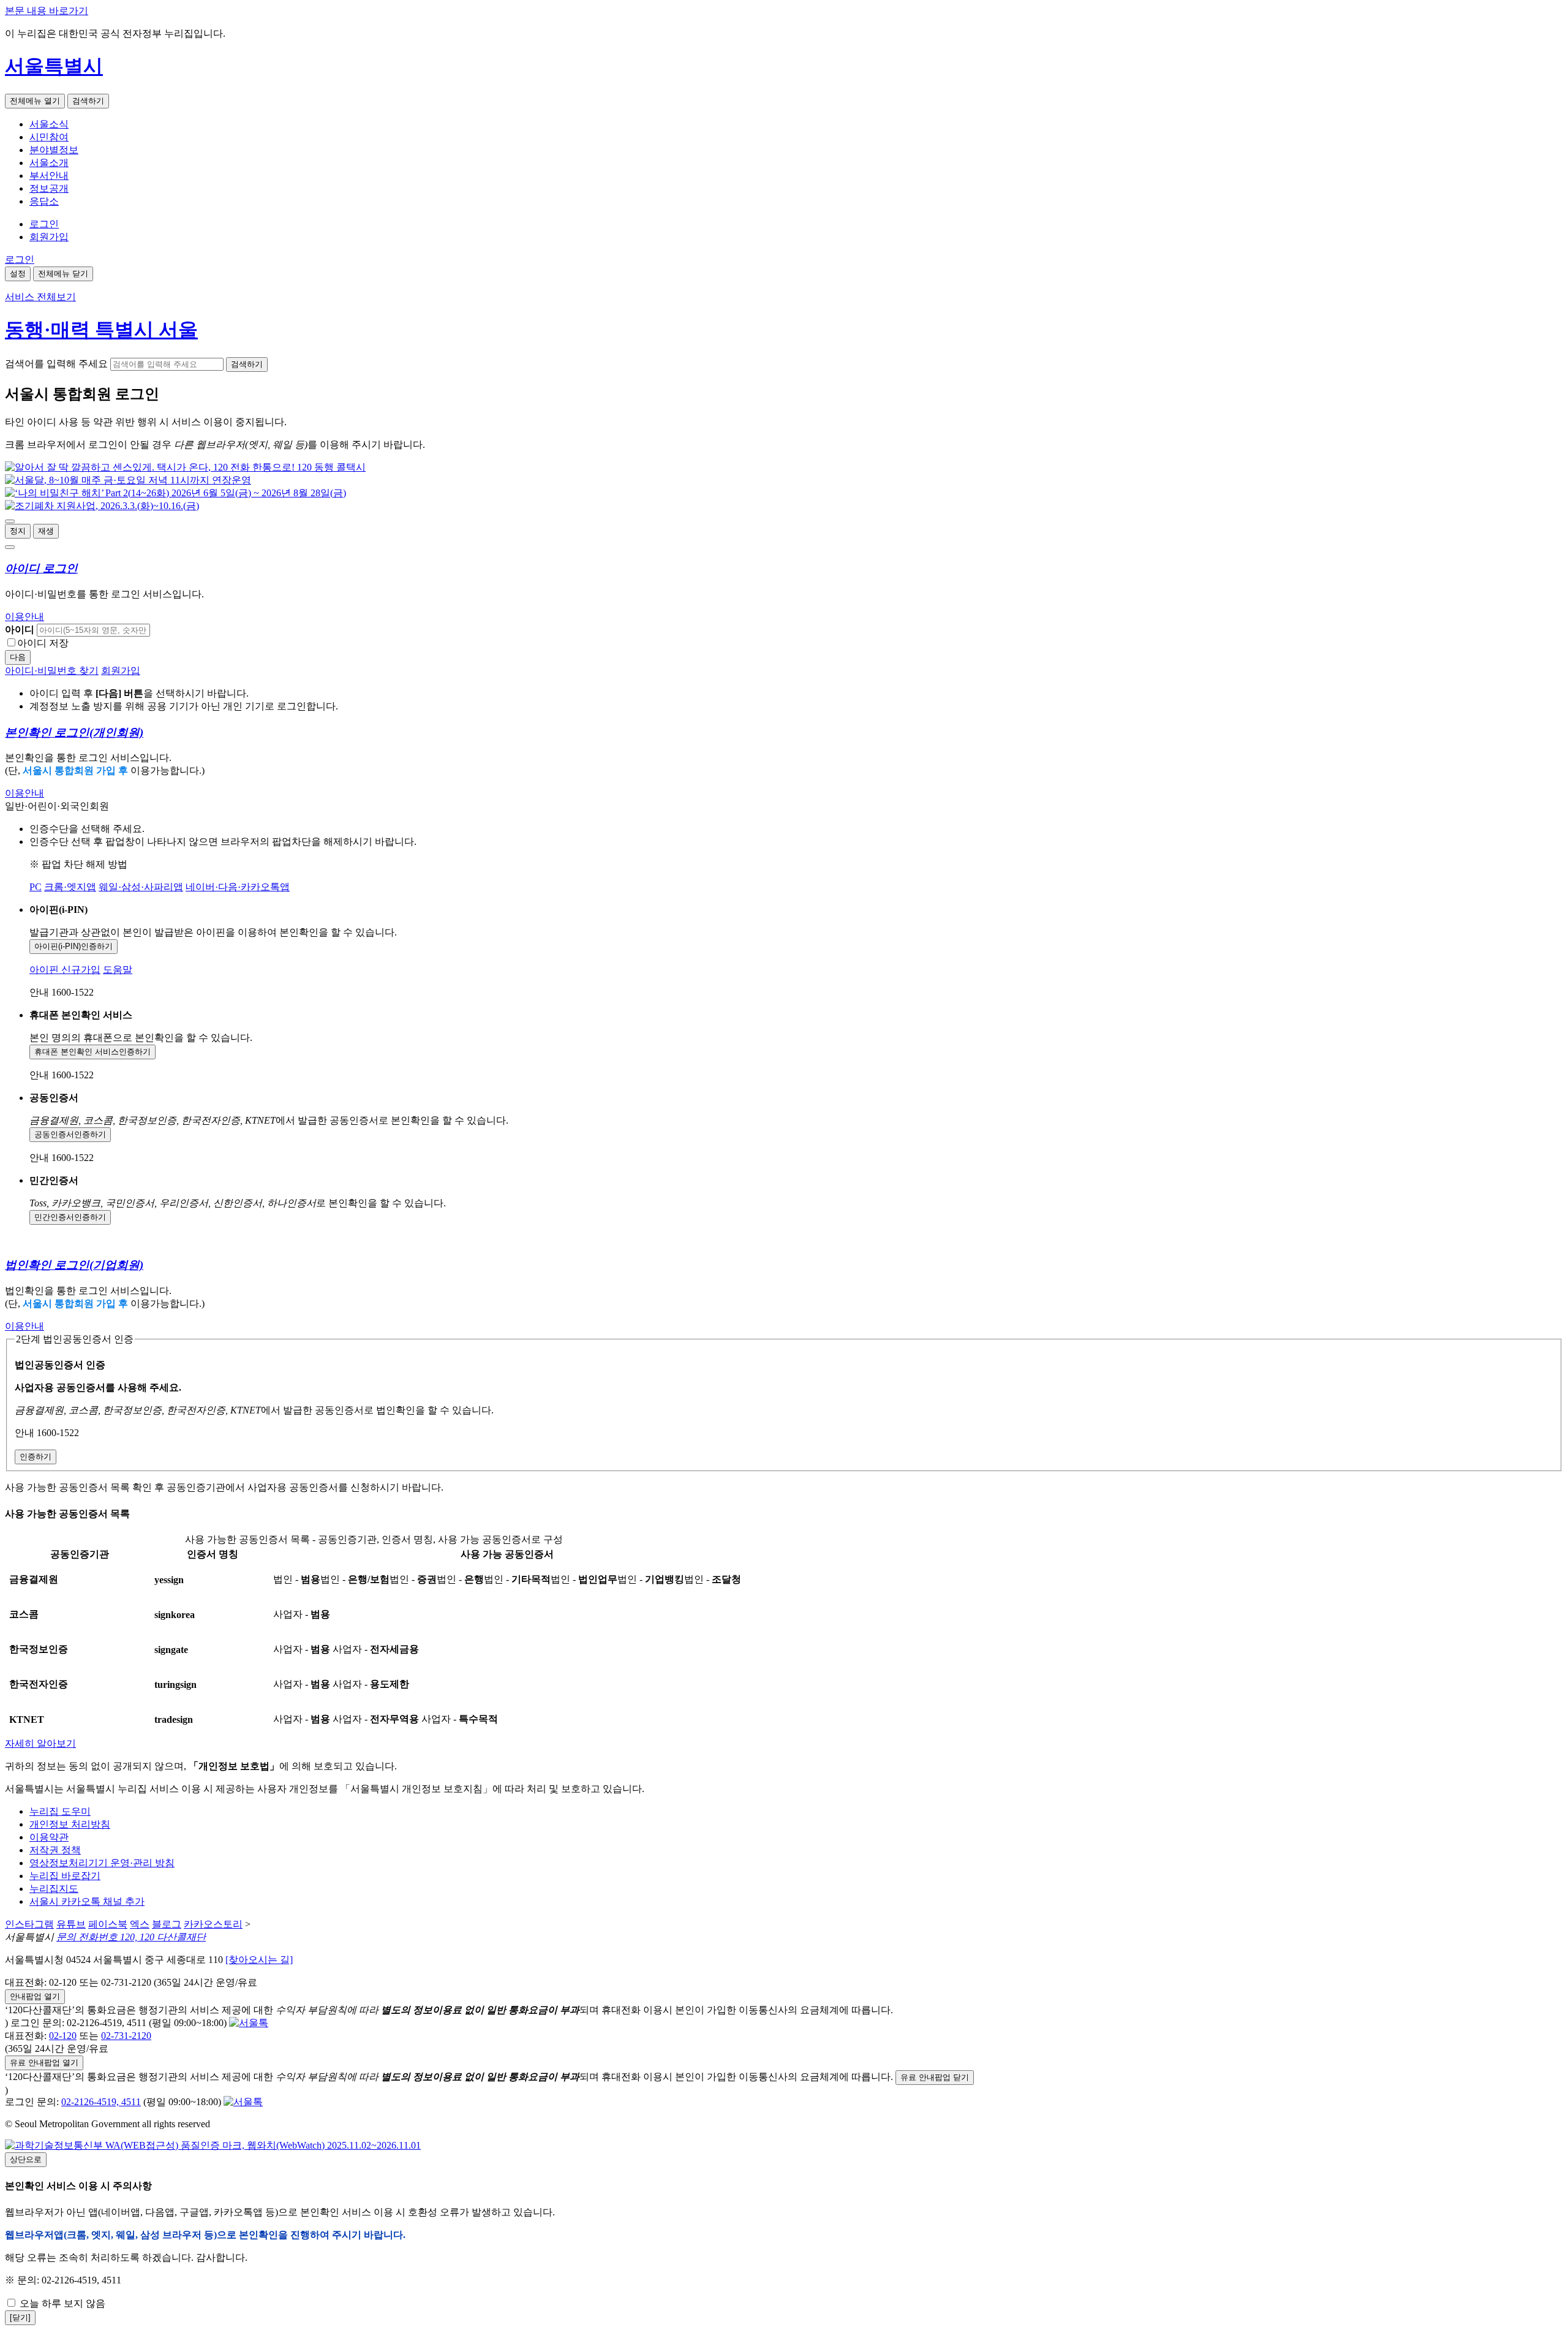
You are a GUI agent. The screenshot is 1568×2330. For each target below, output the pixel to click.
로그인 (44, 224)
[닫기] (20, 2317)
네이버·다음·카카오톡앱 (238, 887)
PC (36, 887)
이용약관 (49, 1837)
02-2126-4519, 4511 (101, 2102)
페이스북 (108, 1924)
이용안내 (24, 617)
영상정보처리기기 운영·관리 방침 (102, 1863)
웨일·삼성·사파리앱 (141, 887)
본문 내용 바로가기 (47, 11)
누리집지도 (54, 1889)
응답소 (44, 201)
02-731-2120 (126, 2036)
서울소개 (49, 163)
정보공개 (49, 188)
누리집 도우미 (60, 1811)
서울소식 (49, 124)
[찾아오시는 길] (259, 1960)
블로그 (167, 1924)
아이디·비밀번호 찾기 (52, 671)
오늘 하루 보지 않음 (61, 2303)
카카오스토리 (213, 1924)
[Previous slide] (10, 521)
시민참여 (49, 137)
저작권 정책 (55, 1850)
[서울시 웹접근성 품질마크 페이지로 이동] (213, 2145)
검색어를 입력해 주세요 (56, 364)
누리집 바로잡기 (65, 1876)
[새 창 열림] (185, 467)
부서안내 (49, 176)
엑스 (140, 1924)
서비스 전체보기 (40, 297)
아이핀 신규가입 (65, 970)
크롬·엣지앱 (70, 887)
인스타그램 (29, 1924)
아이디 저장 (43, 643)
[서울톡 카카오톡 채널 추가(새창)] (249, 2023)
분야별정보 (54, 150)
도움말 (118, 970)
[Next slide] (10, 547)
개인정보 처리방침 (70, 1824)
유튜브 (71, 1924)
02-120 (63, 2036)
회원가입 (49, 237)
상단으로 (26, 2159)
